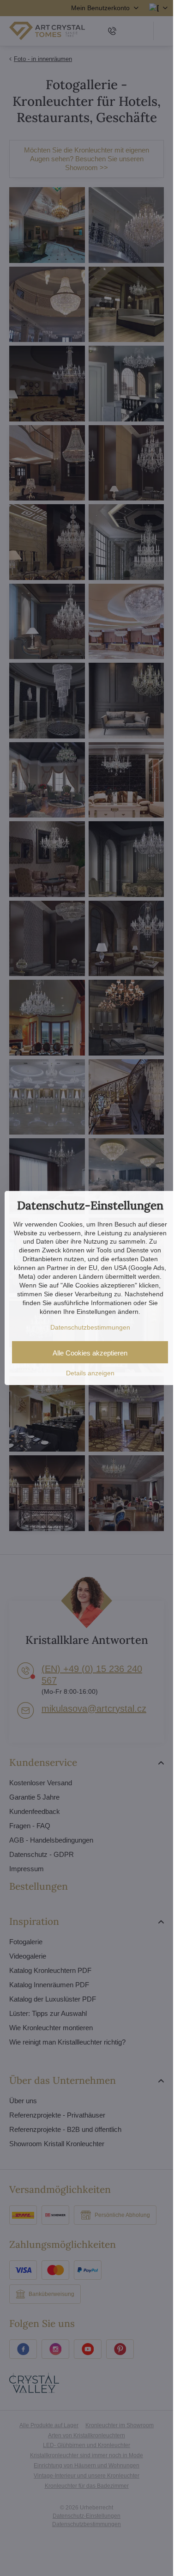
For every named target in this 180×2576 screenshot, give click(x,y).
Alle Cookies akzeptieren (90, 1353)
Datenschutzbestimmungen (90, 1327)
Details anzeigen (90, 1373)
